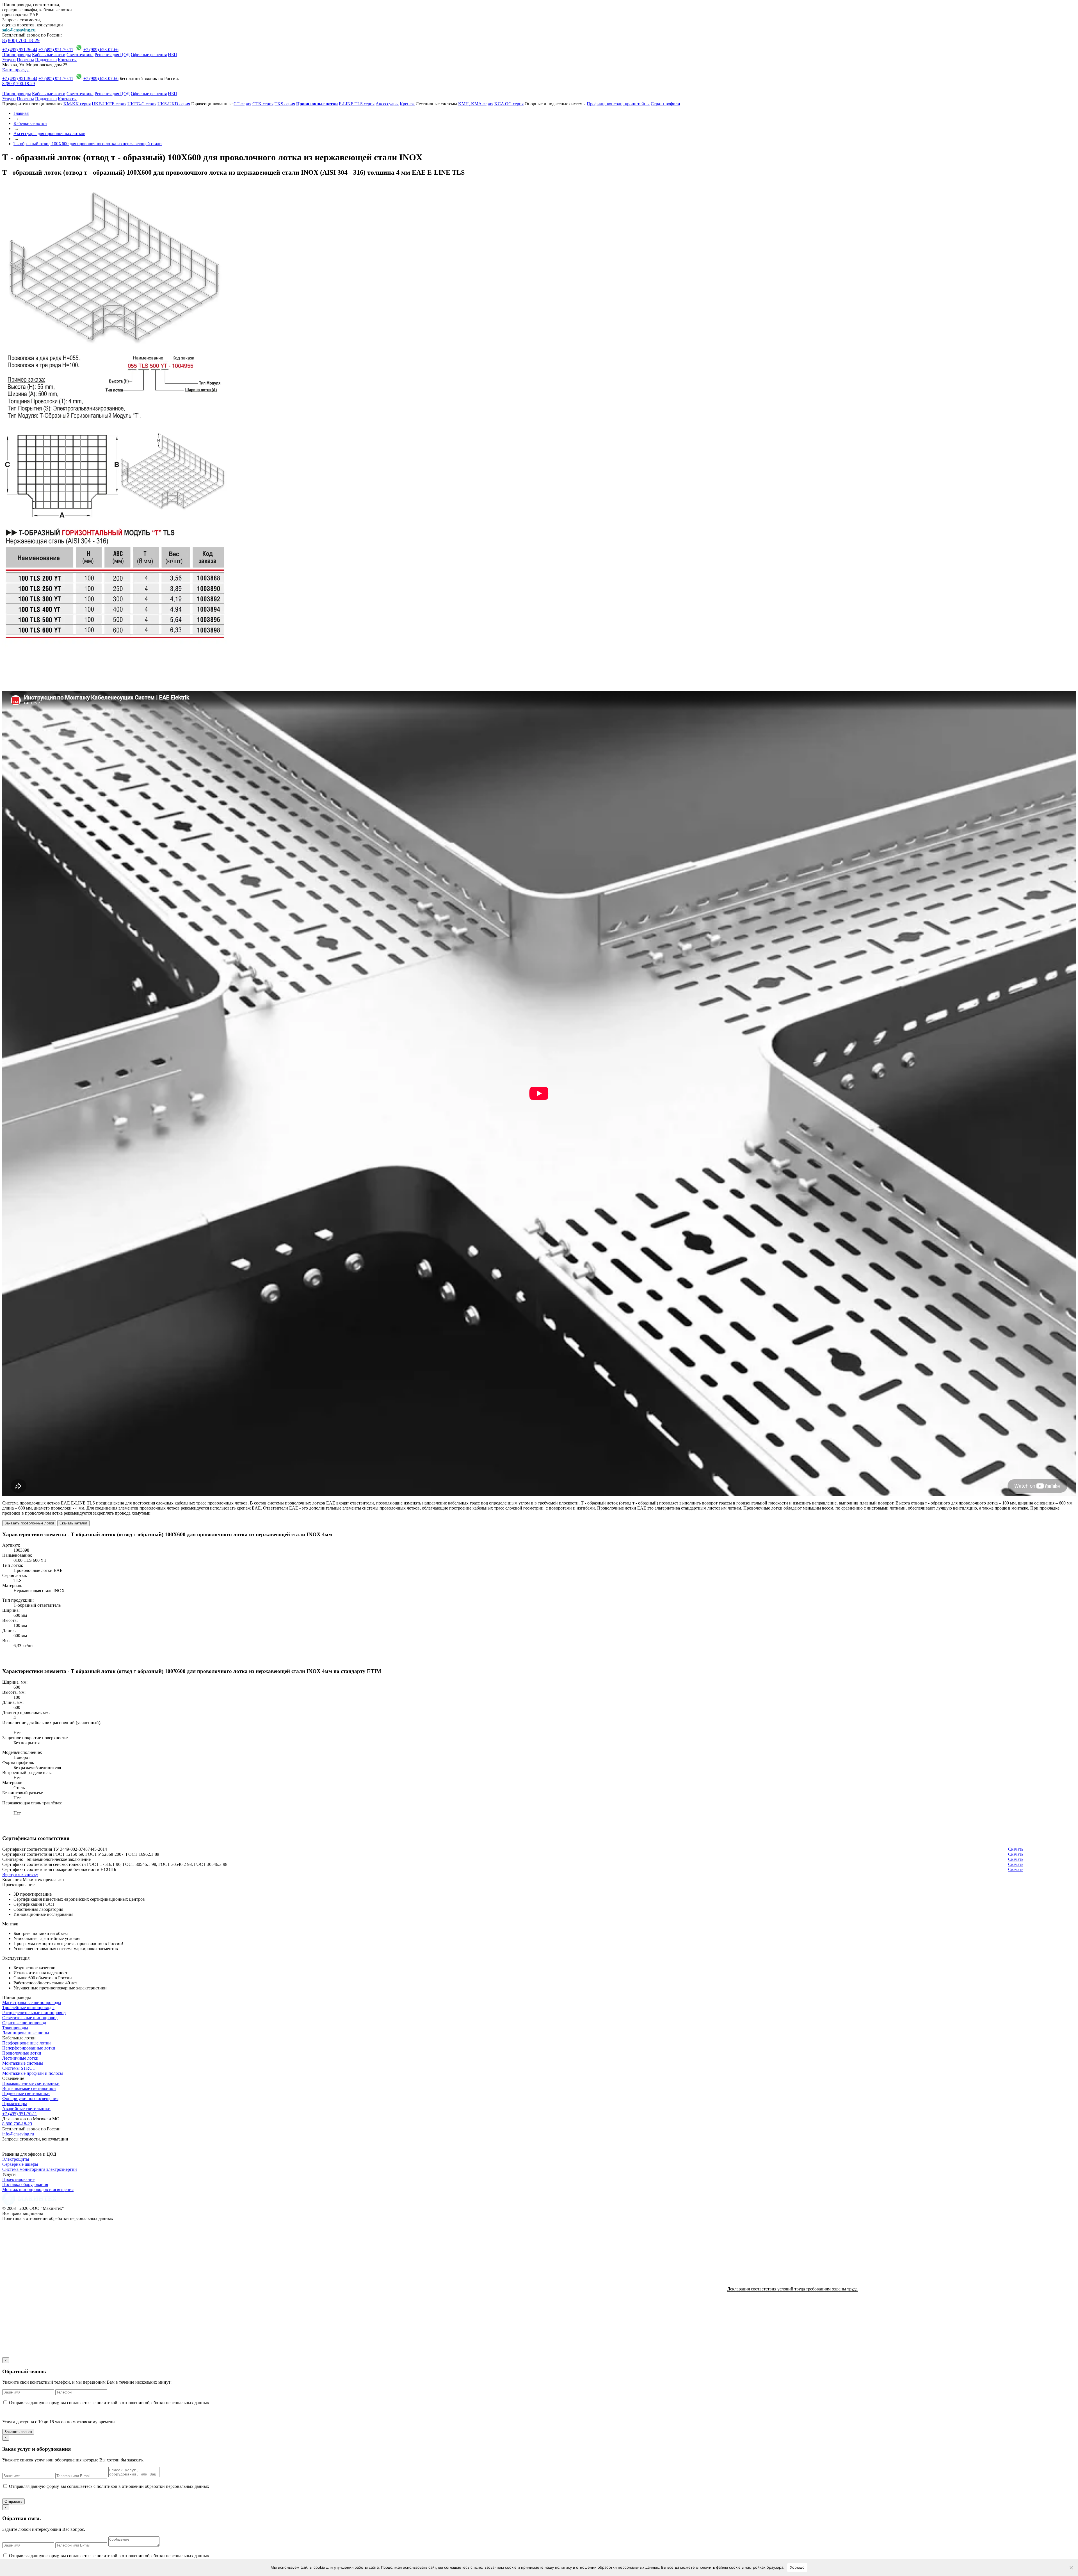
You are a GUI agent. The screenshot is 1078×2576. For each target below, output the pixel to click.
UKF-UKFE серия (109, 104)
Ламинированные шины (26, 2033)
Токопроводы (15, 2028)
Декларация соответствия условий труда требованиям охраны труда (792, 2289)
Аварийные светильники (26, 2109)
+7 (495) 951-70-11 (56, 50)
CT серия (242, 104)
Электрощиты (16, 2159)
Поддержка (46, 60)
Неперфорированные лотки (29, 2048)
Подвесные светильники (26, 2093)
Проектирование (18, 2179)
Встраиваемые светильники (29, 2088)
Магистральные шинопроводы (32, 2002)
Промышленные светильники (31, 2083)
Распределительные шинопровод (34, 2013)
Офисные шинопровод (24, 2023)
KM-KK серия (77, 104)
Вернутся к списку (20, 1874)
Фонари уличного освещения (30, 2099)
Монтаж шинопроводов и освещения (38, 2189)
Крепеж (407, 104)
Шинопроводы (17, 55)
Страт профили (665, 104)
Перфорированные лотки (27, 2043)
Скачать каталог (73, 1523)
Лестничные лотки (20, 2058)
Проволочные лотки (22, 2053)
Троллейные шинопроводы (28, 2008)
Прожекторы (15, 2104)
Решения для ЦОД (112, 55)
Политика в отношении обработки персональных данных (58, 2218)
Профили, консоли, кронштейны (618, 104)
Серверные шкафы (20, 2164)
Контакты (67, 60)
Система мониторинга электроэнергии (40, 2169)
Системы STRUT (19, 2068)
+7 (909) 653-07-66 (101, 50)
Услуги (9, 60)
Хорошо (797, 2567)
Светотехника (80, 55)
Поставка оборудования (25, 2184)
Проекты (25, 60)
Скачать (1016, 1849)
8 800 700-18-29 (17, 2124)
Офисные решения (149, 55)
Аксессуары (387, 104)
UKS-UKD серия (174, 104)
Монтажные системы (23, 2063)
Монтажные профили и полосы (33, 2073)
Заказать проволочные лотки (29, 1523)
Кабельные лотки (49, 55)
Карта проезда (16, 70)
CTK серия (263, 104)
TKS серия (285, 104)
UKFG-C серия (142, 104)
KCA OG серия (509, 104)
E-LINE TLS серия (357, 104)
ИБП (173, 55)
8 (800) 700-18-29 (21, 40)
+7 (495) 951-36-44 (20, 50)
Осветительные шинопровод (30, 2018)
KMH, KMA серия (476, 104)
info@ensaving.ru (18, 2134)
